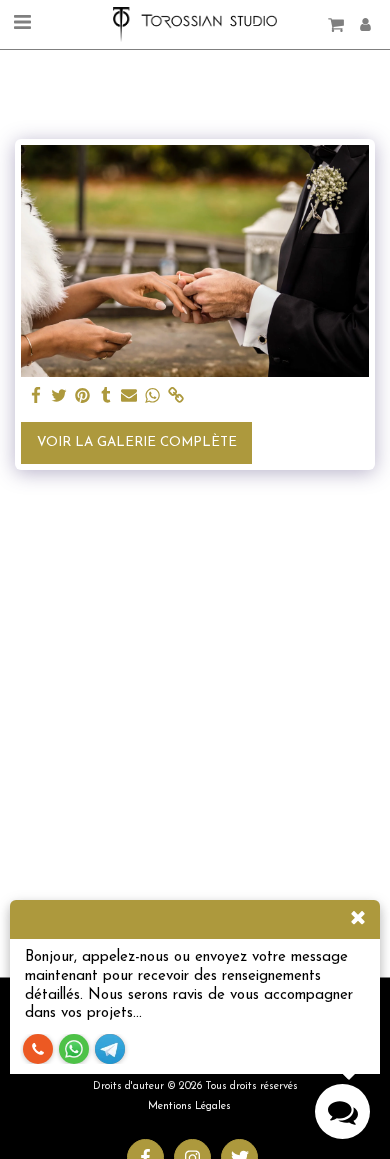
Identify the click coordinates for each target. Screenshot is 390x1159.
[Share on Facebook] (36, 397)
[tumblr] (105, 397)
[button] (22, 24)
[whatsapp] (152, 397)
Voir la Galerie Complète (137, 442)
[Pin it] (82, 397)
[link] (175, 397)
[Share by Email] (129, 397)
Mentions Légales (189, 1106)
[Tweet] (59, 397)
